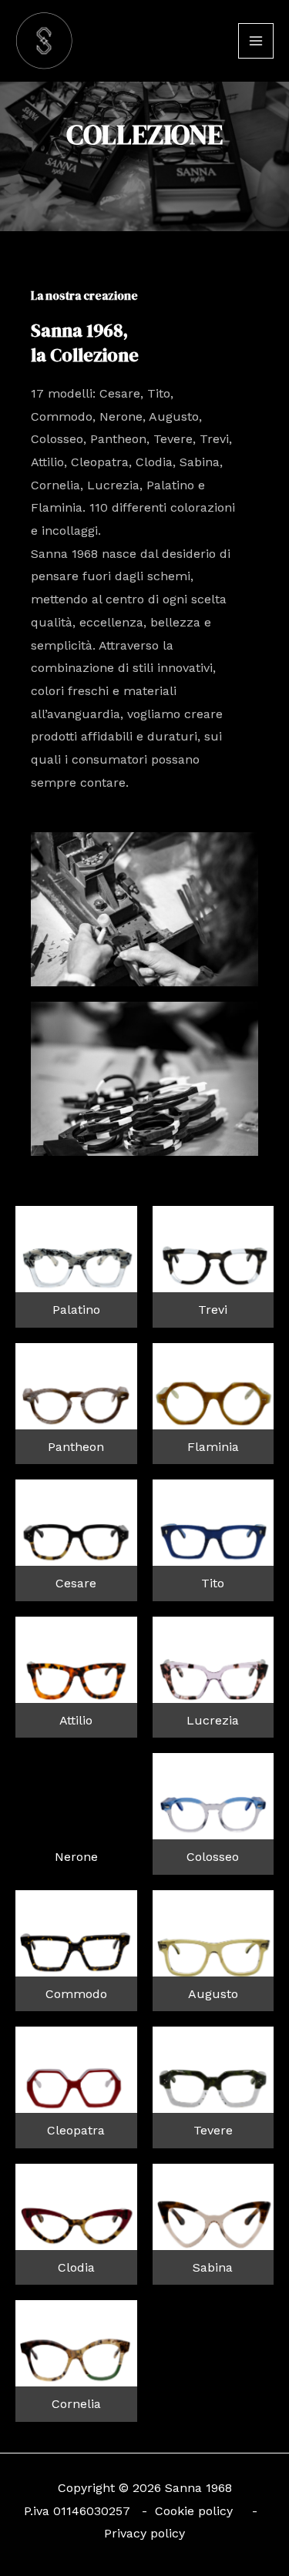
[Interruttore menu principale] (256, 41)
